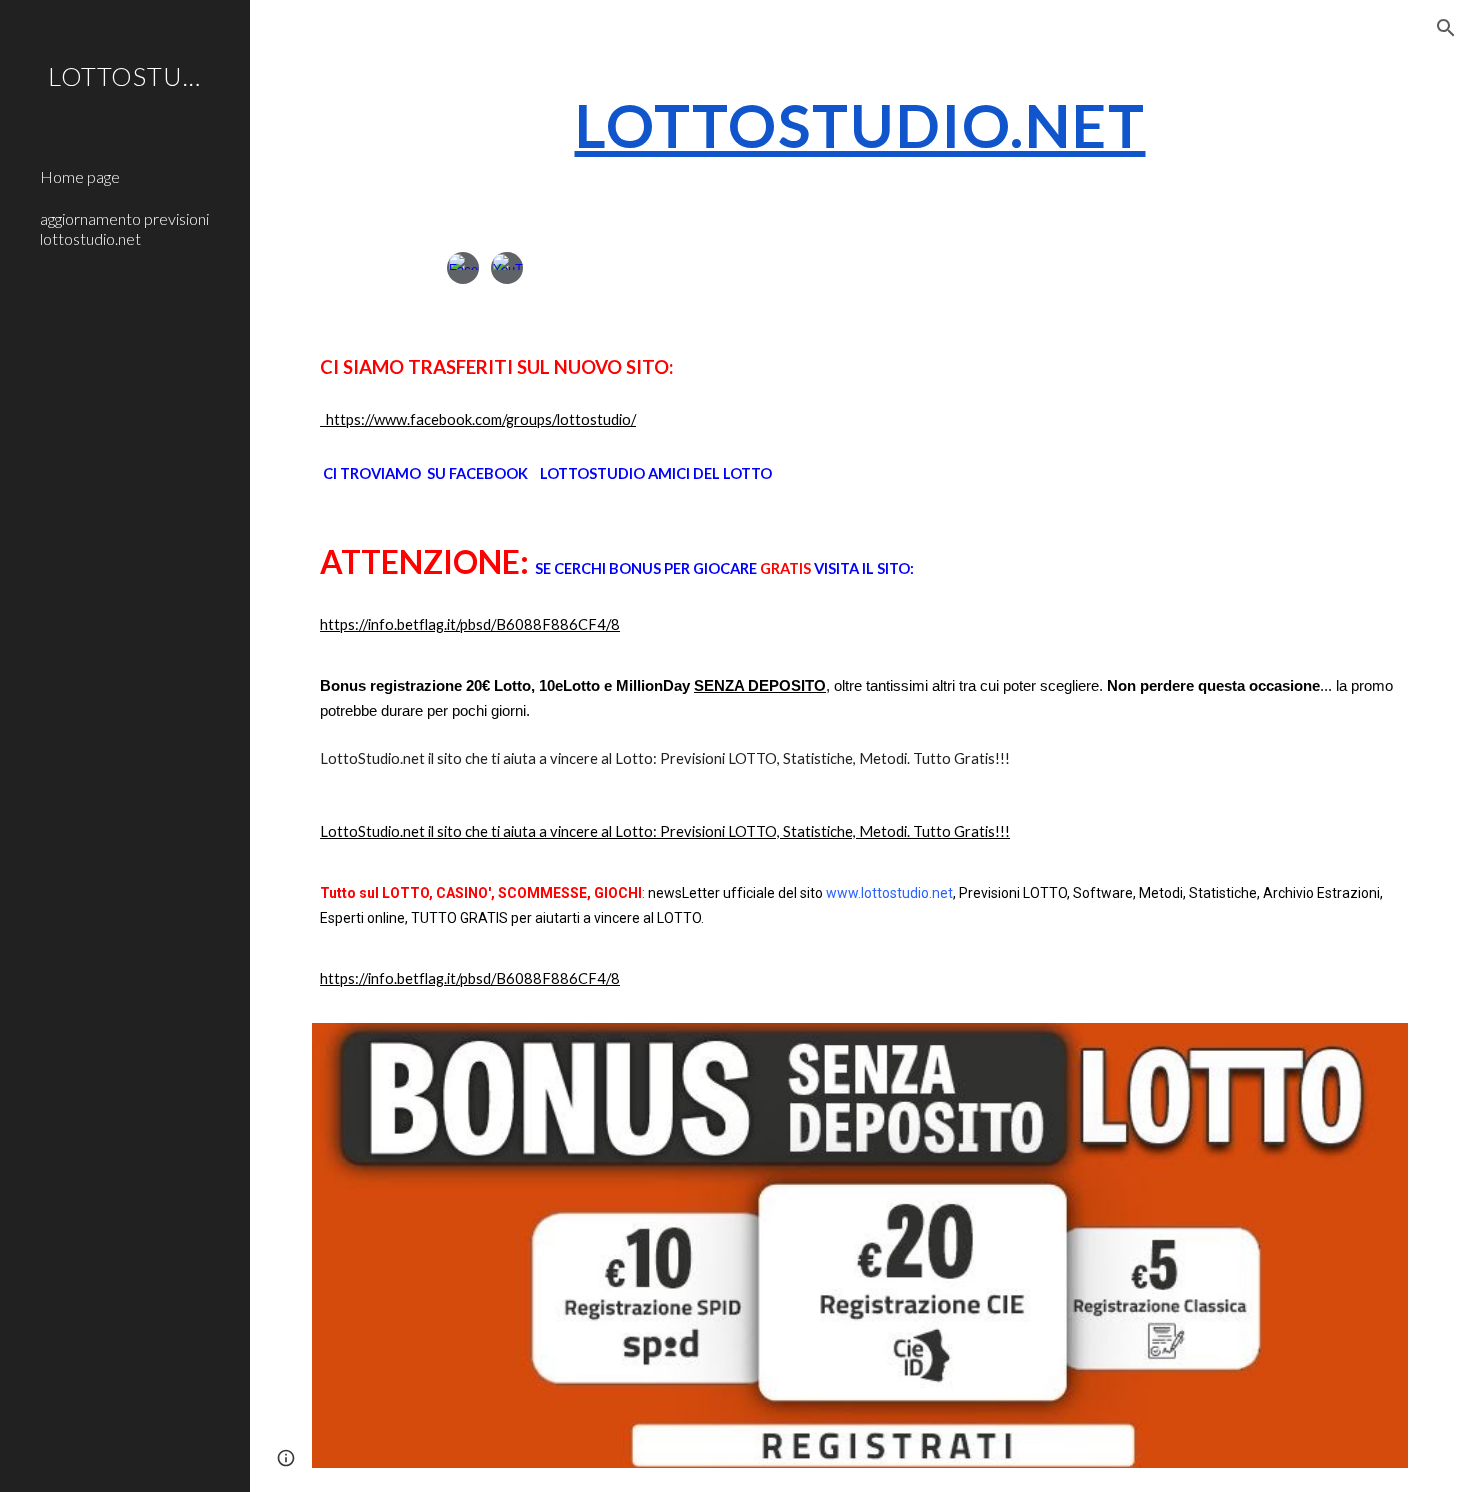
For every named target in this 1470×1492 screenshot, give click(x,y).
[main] (860, 125)
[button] (1446, 28)
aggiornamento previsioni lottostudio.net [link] (124, 228)
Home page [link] (80, 176)
